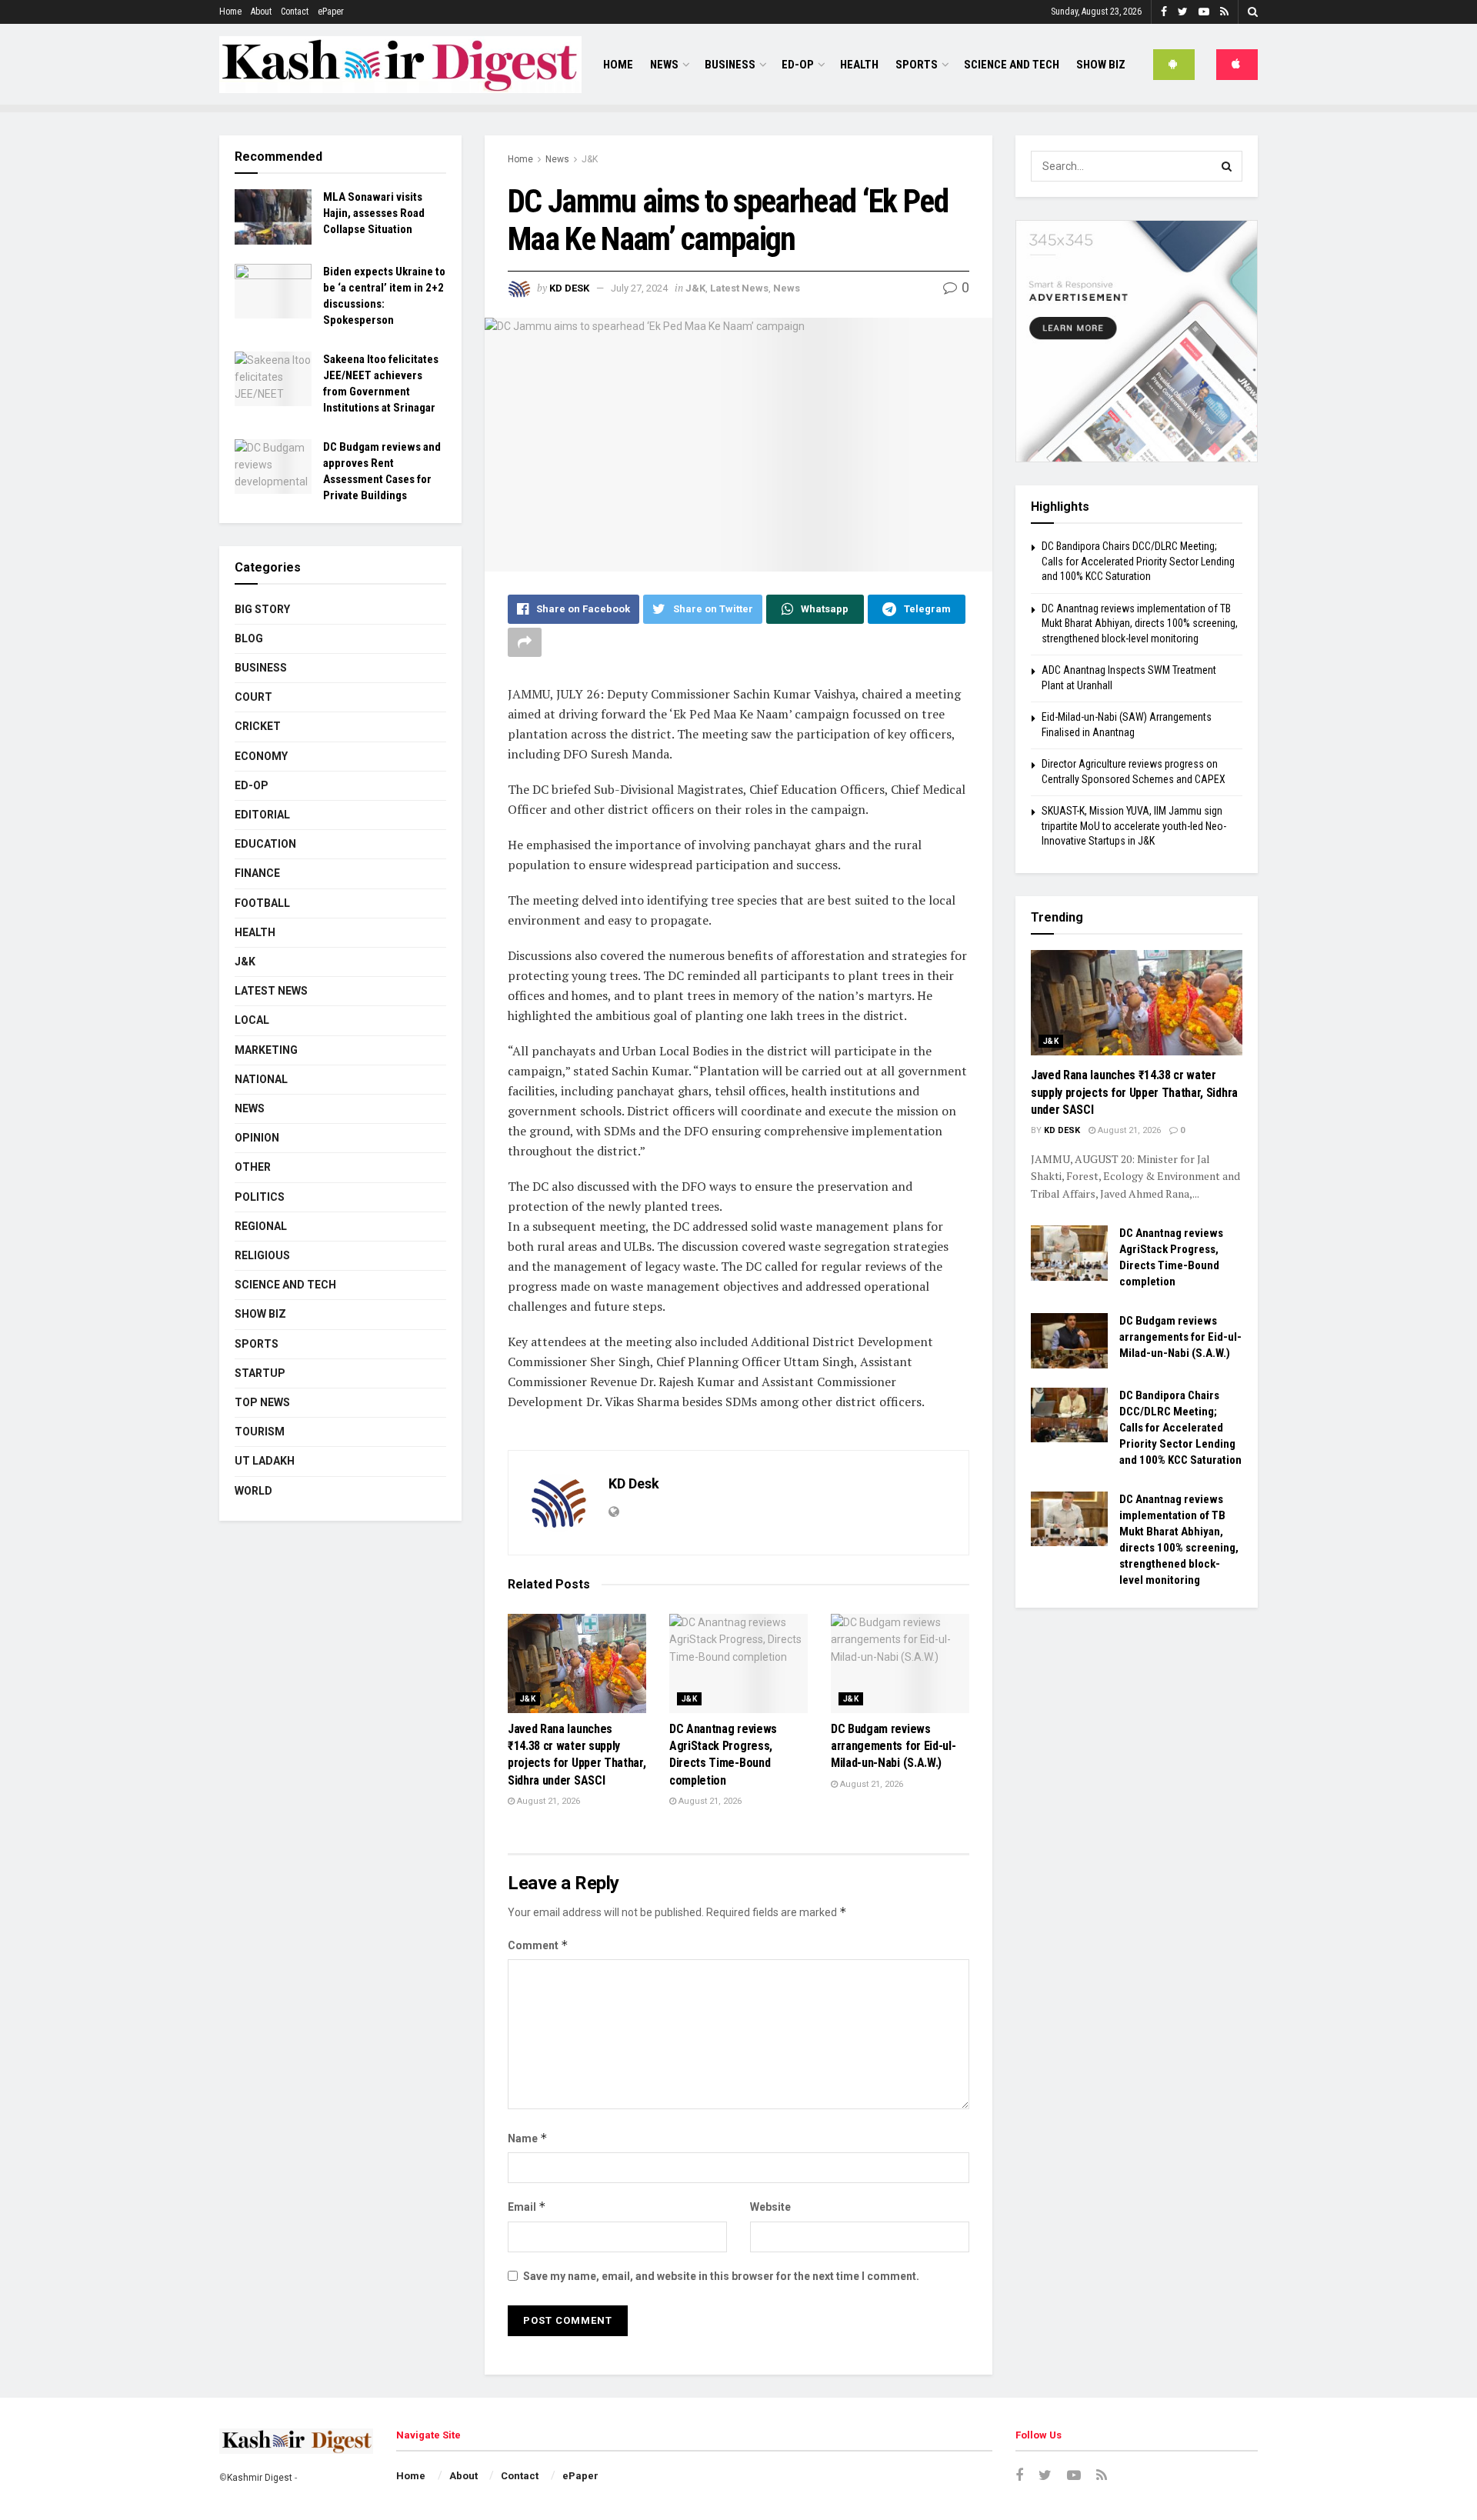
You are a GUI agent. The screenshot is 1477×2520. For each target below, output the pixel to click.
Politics (260, 1197)
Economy (261, 756)
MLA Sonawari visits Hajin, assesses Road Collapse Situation (374, 213)
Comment (538, 1945)
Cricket (258, 726)
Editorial (262, 815)
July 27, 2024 (639, 288)
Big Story (262, 609)
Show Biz (1101, 65)
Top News (262, 1402)
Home (230, 12)
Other (253, 1167)
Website (770, 2207)
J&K (590, 159)
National (261, 1079)
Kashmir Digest (260, 2478)
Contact (295, 12)
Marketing (266, 1050)
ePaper (331, 12)
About (261, 12)
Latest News (739, 288)
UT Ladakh (265, 1461)
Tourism (260, 1432)
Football (262, 903)
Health (859, 65)
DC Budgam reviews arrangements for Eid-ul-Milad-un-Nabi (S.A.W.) (893, 1746)
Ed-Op (798, 65)
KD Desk (569, 288)
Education (265, 844)
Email (527, 2207)
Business (730, 65)
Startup (260, 1373)
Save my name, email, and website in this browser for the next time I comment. (721, 2276)
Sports (917, 65)
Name (528, 2138)
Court (253, 697)
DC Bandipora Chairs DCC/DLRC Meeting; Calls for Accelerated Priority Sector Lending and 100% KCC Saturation (1138, 561)
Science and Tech (285, 1285)
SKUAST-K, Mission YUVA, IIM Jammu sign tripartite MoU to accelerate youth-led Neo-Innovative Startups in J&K (1134, 826)
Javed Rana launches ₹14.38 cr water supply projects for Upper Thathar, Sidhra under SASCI (1134, 1092)
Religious (262, 1255)
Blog (249, 638)
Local (252, 1020)
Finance (257, 873)
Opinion (257, 1138)
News (664, 65)
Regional (261, 1226)
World (253, 1491)
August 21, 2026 (547, 1801)
